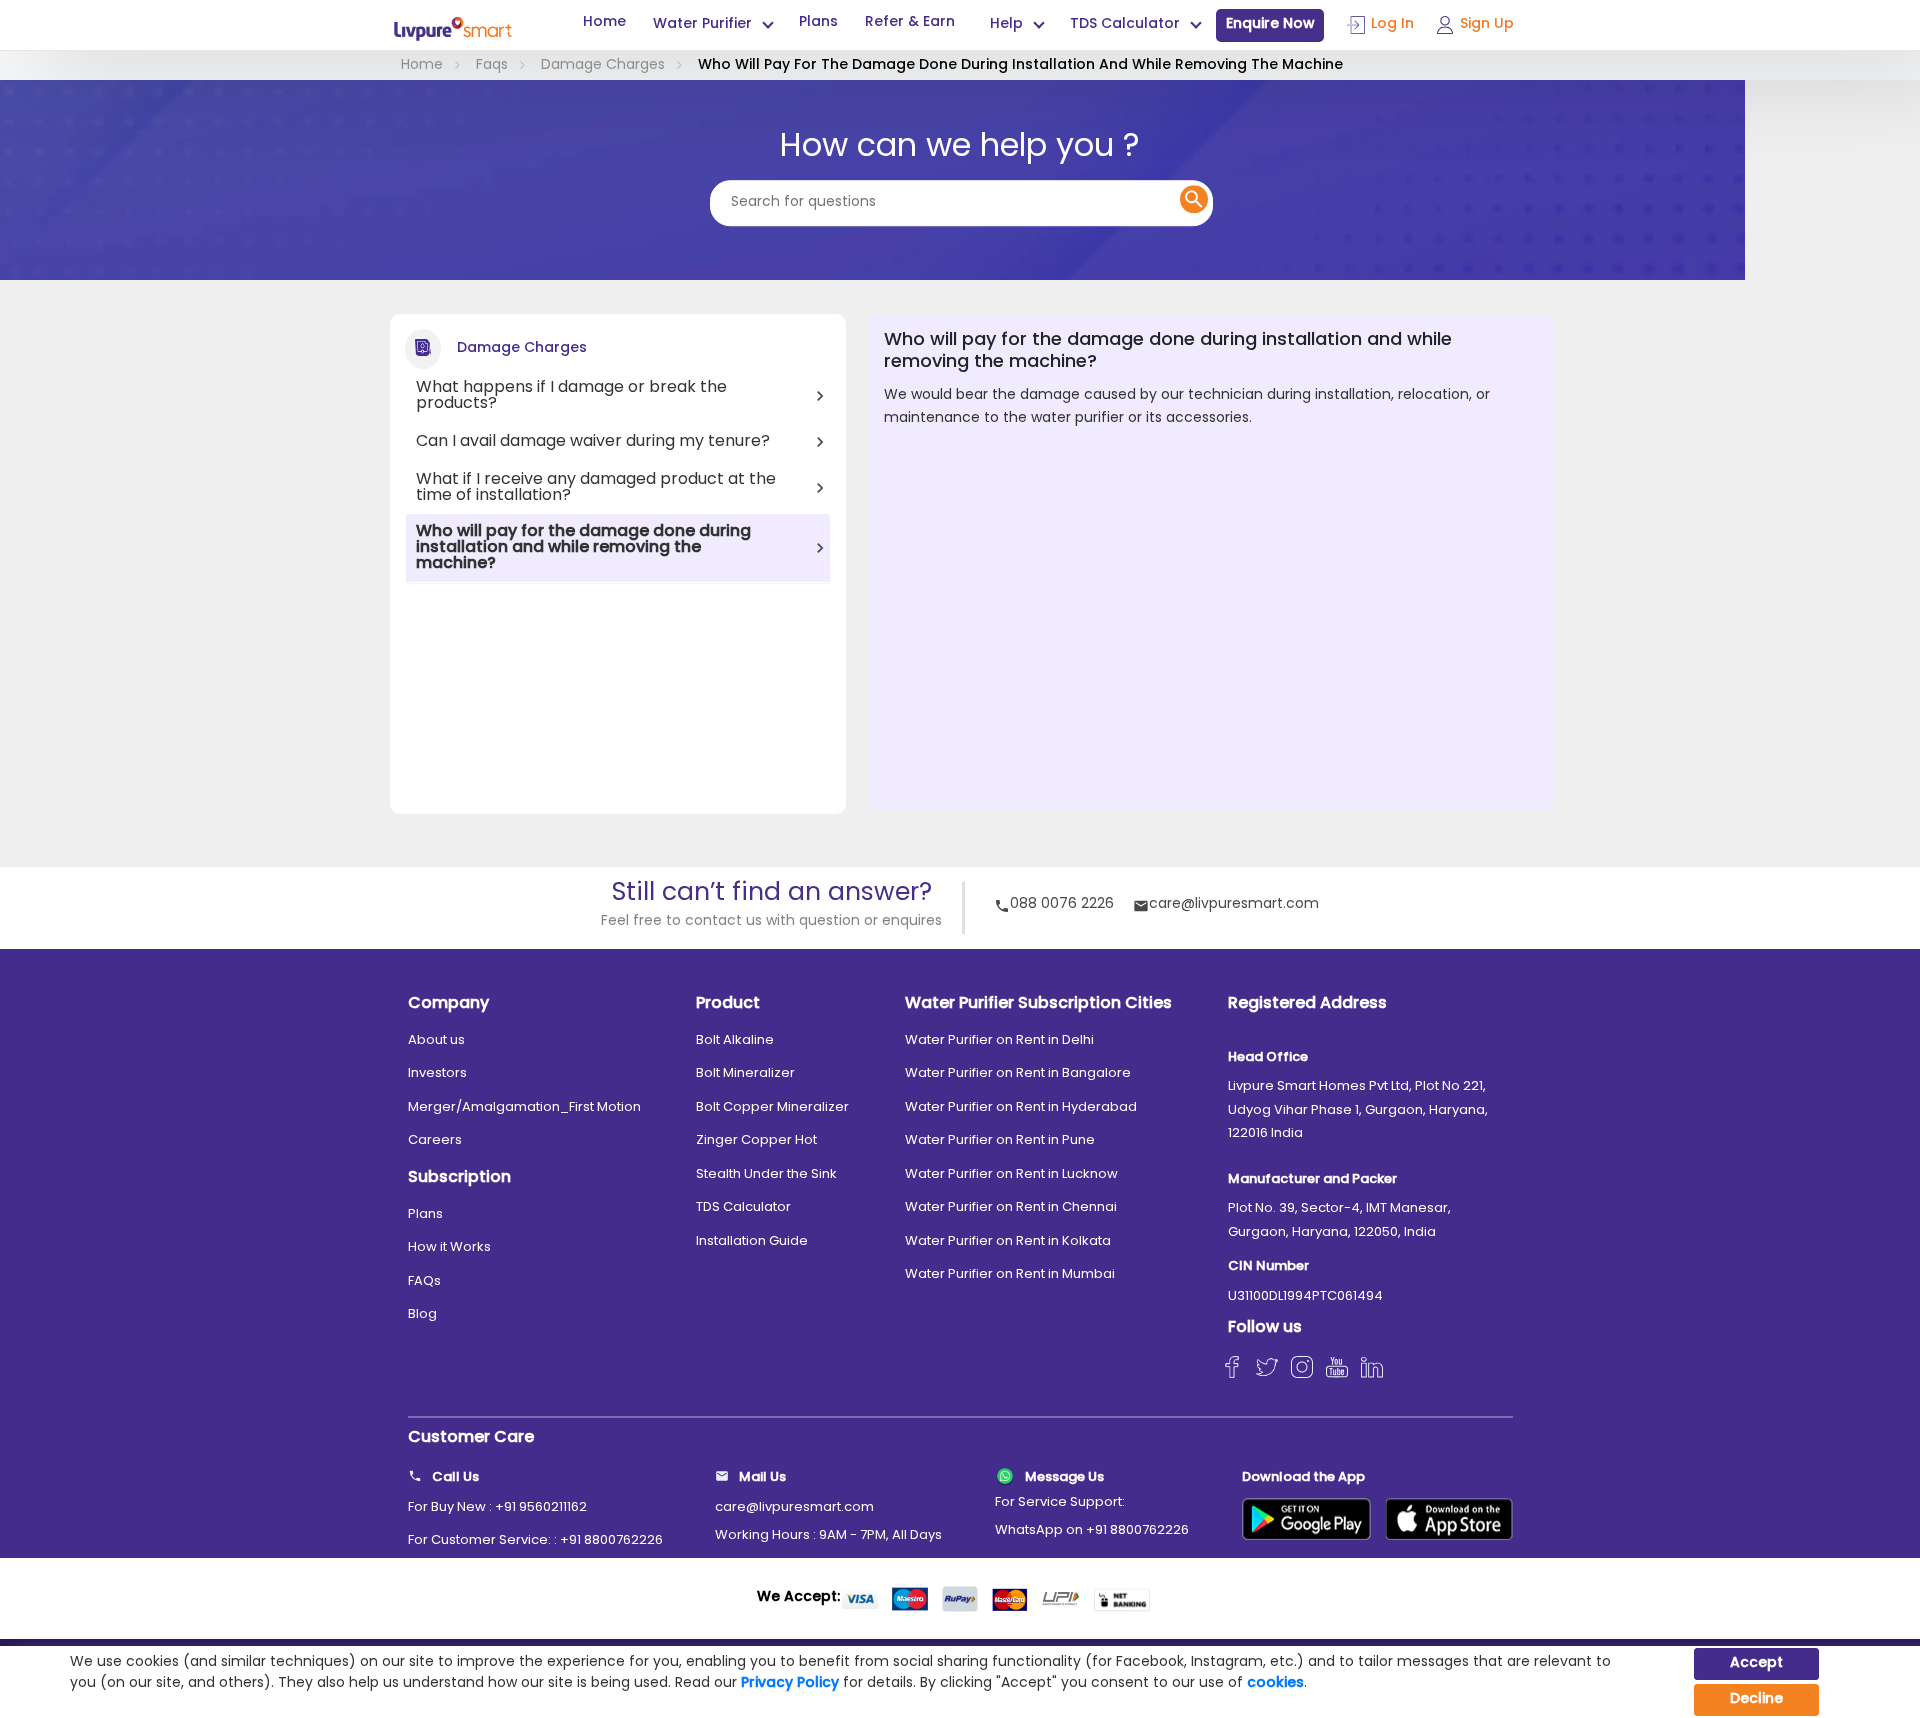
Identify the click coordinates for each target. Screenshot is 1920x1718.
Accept (1756, 1663)
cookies (1275, 1683)
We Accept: (798, 1597)
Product (728, 1004)
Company (448, 1004)
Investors (437, 1073)
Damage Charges (603, 65)
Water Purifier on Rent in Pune (1000, 1140)
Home (604, 23)
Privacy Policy (790, 1683)
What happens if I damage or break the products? (571, 396)
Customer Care (471, 1438)
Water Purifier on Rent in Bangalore (1018, 1073)
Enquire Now (1270, 24)
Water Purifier (702, 25)
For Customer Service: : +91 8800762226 (535, 1540)
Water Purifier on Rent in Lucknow (1011, 1174)
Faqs (492, 65)
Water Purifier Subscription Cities (1038, 1004)
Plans (818, 23)
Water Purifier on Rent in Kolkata (1008, 1241)
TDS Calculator (743, 1207)
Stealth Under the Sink (766, 1174)
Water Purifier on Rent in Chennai (1011, 1207)
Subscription (459, 1178)
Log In (1392, 24)
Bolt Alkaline (735, 1040)
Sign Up (1487, 24)
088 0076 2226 (1062, 906)
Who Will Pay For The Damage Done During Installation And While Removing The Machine (1020, 65)
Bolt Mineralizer (745, 1073)
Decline (1756, 1699)
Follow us (1265, 1328)
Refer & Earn (910, 23)
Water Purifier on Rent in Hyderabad (1021, 1107)
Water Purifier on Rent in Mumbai (1010, 1274)
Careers (435, 1140)
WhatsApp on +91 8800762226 (1092, 1530)
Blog (422, 1314)
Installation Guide (752, 1241)
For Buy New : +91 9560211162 (497, 1507)
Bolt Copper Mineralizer (772, 1107)
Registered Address (1307, 1004)
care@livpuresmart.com (1234, 906)
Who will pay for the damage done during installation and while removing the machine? (583, 548)
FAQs (424, 1281)
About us (436, 1040)
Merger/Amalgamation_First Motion (524, 1107)
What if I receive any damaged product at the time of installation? (596, 488)
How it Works (449, 1247)
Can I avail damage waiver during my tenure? (593, 442)
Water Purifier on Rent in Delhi (999, 1040)
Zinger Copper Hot (756, 1140)
